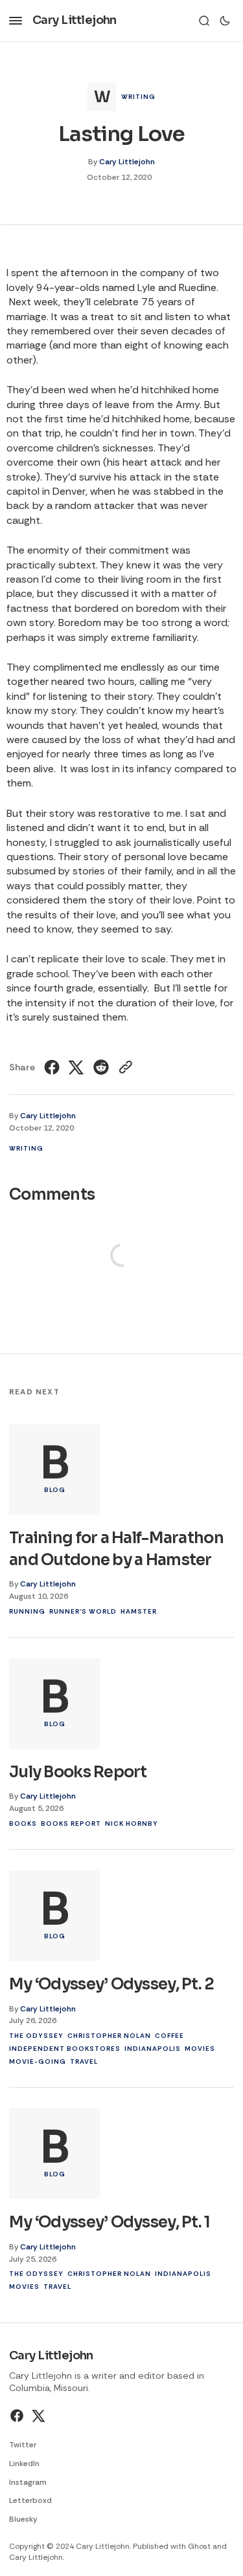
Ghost (199, 2546)
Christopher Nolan (109, 2036)
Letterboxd (30, 2500)
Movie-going (38, 2062)
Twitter (23, 2445)
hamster (139, 1611)
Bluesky (23, 2519)
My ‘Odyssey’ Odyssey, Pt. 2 (112, 1984)
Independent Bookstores (65, 2049)
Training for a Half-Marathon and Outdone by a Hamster (116, 1549)
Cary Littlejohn (127, 162)
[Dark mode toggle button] (225, 21)
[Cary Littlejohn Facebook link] (18, 2416)
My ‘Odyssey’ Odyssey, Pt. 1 (110, 2222)
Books (23, 1824)
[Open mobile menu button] (16, 21)
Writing (138, 97)
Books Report (71, 1824)
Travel (84, 2062)
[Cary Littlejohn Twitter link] (37, 2416)
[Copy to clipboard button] (124, 1067)
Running (27, 1611)
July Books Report (78, 1772)
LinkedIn (24, 2463)
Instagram (28, 2482)
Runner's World (83, 1611)
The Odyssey (36, 2036)
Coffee (169, 2036)
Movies (200, 2049)
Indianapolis (153, 2049)
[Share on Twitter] (76, 1067)
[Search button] (204, 21)
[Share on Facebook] (53, 1067)
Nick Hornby (132, 1824)
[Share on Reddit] (101, 1067)
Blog (55, 1490)
